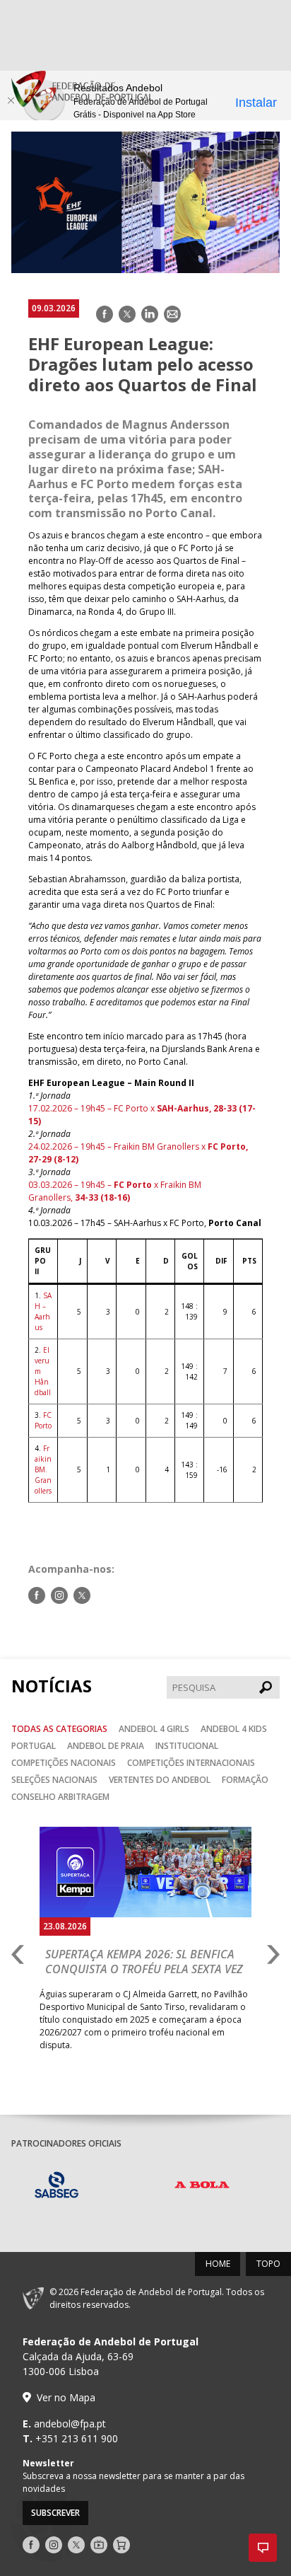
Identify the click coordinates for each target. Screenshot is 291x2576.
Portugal (34, 1746)
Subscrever (55, 2513)
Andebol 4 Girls (154, 1729)
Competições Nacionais (64, 1763)
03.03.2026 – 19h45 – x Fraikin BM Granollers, (115, 1191)
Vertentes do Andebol (160, 1780)
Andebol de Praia (106, 1746)
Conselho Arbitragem (60, 1797)
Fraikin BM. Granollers (43, 1469)
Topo (268, 2264)
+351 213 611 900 (77, 2438)
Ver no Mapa (66, 2397)
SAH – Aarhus (43, 1311)
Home (218, 2264)
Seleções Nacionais (54, 1780)
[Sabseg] (84, 2187)
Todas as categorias (59, 1729)
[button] (263, 2548)
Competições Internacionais (191, 1763)
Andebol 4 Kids (234, 1729)
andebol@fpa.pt (70, 2424)
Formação (245, 1780)
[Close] (11, 100)
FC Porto (43, 1420)
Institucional (187, 1746)
